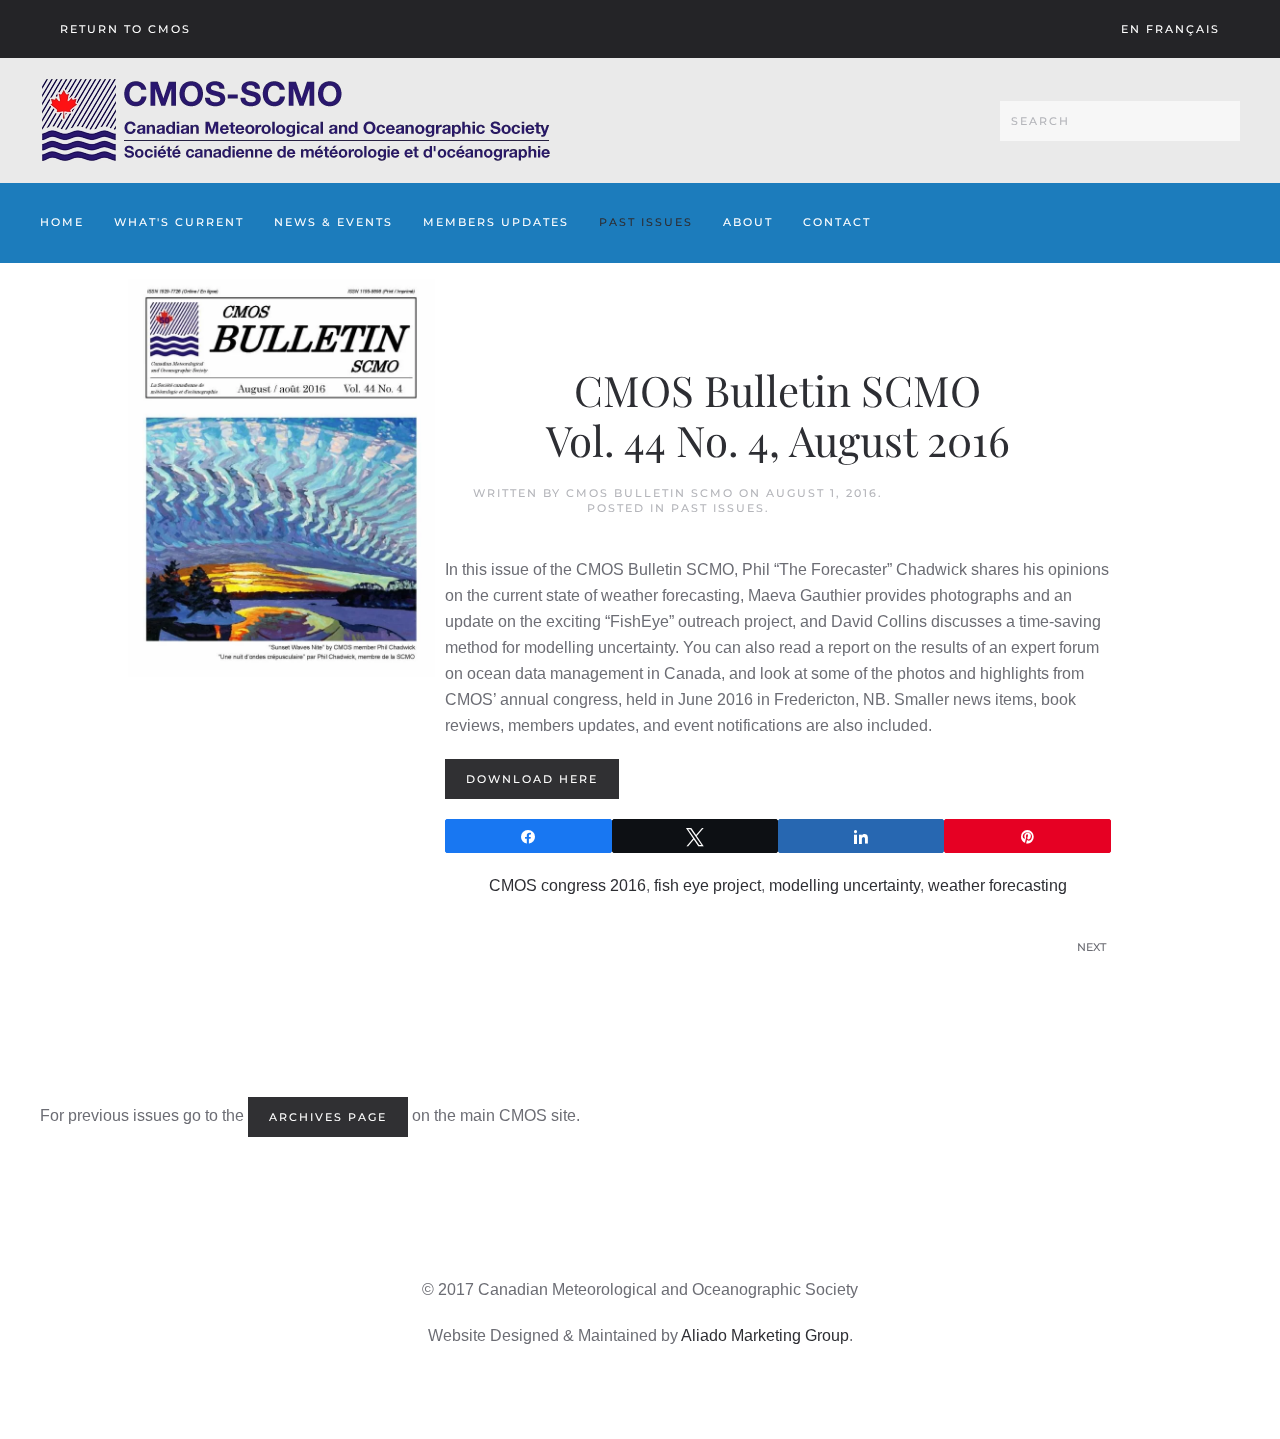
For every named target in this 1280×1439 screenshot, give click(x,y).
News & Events (333, 222)
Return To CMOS (125, 29)
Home (62, 222)
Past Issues (646, 222)
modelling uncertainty (844, 885)
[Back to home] (295, 120)
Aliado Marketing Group (765, 1335)
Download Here (532, 779)
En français (1170, 29)
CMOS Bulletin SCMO (650, 493)
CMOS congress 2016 (567, 885)
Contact (837, 222)
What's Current (179, 222)
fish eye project (707, 885)
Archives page (328, 1117)
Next (1091, 947)
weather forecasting (997, 885)
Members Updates (496, 222)
